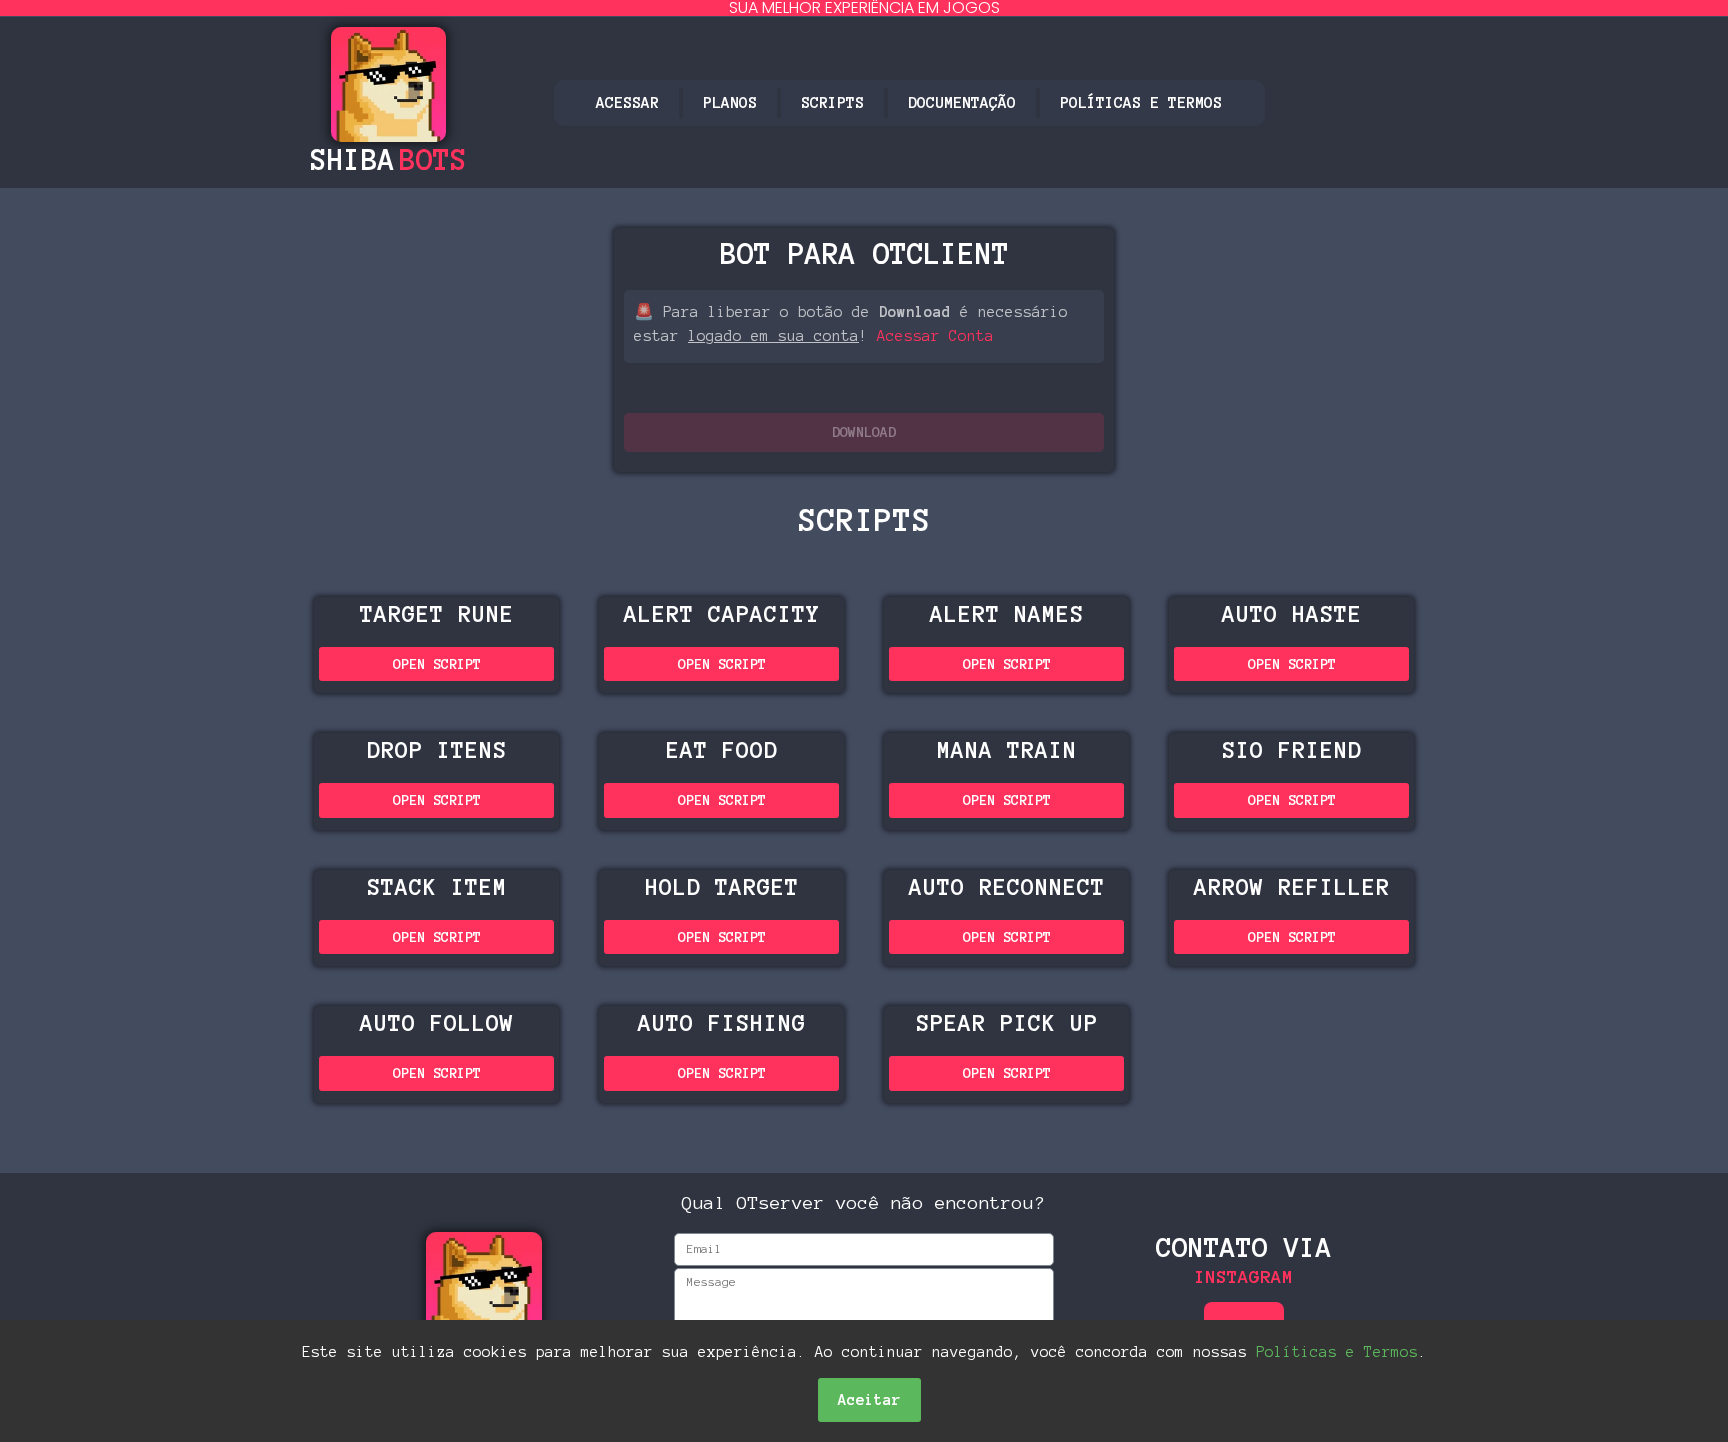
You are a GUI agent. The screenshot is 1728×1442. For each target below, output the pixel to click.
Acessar (627, 102)
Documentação (962, 102)
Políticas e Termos (1141, 102)
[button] (864, 432)
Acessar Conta (935, 336)
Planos (730, 102)
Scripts (832, 102)
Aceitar (869, 1400)
